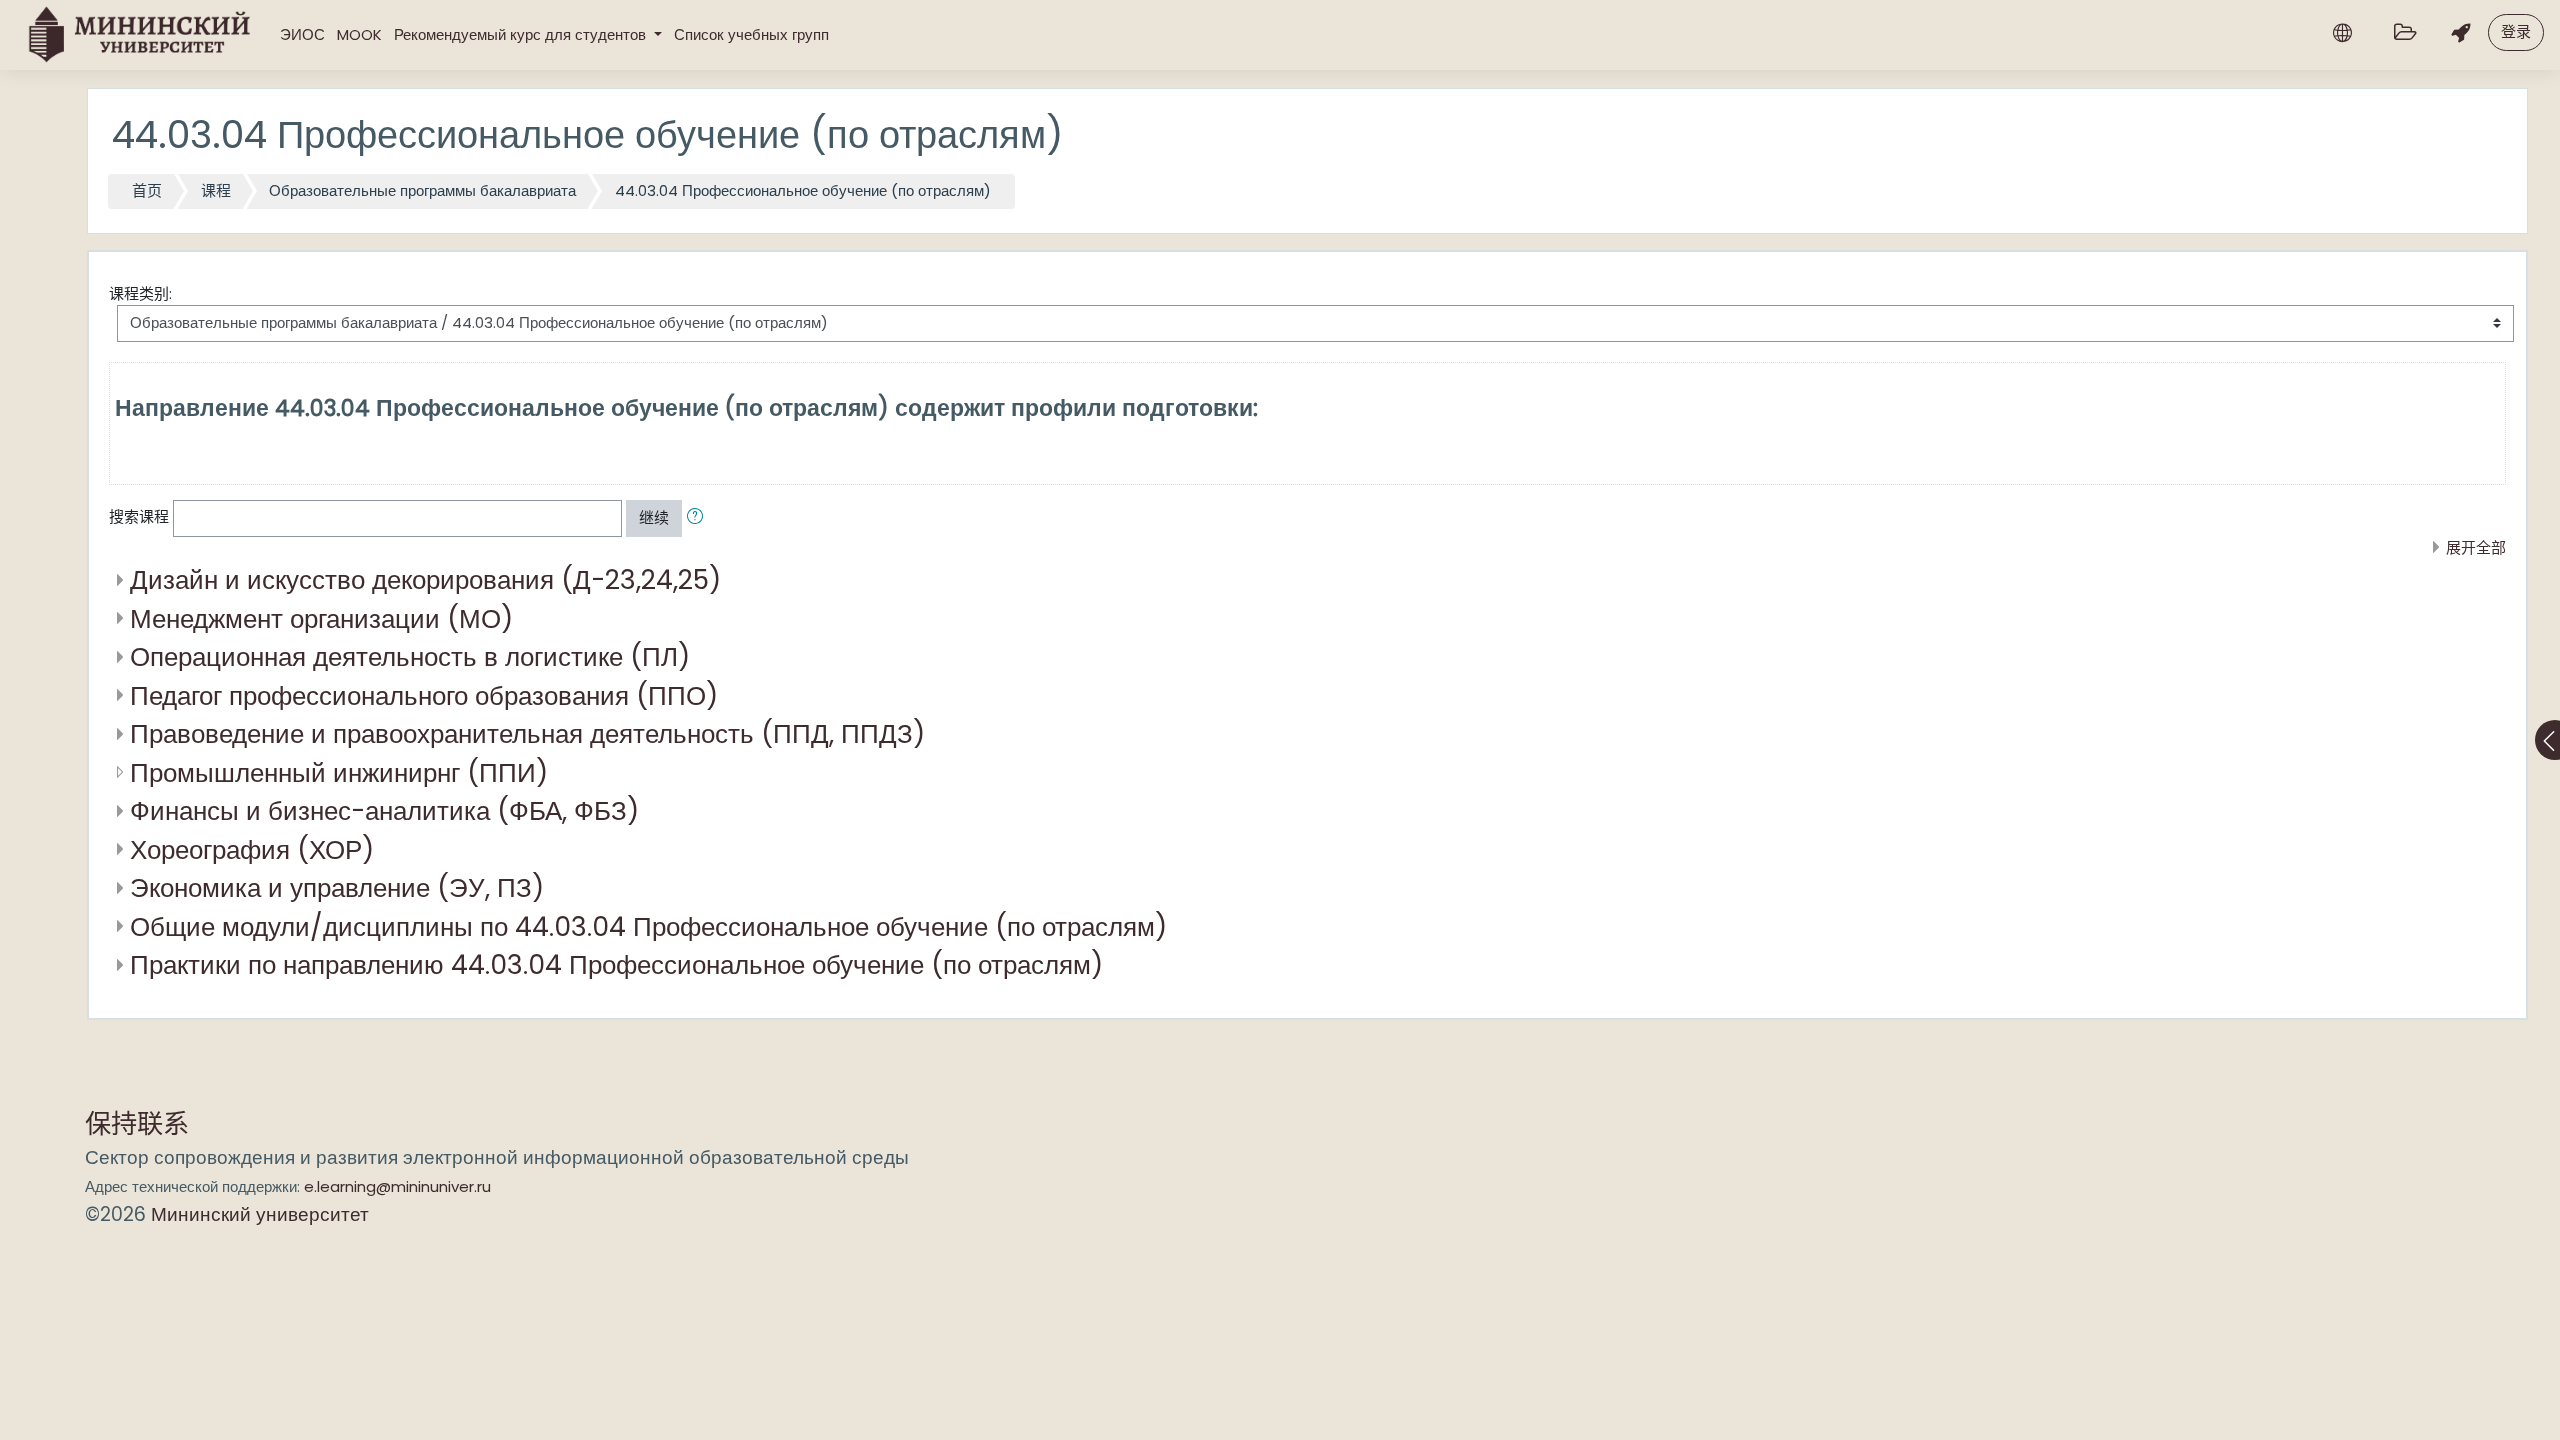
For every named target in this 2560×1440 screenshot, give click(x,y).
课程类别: (140, 293)
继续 (654, 517)
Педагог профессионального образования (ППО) (424, 695)
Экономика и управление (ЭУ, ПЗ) (337, 887)
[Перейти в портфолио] (2459, 38)
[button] (699, 518)
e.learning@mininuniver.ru (397, 1186)
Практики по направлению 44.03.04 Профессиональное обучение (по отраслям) (616, 964)
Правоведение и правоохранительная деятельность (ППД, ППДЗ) (527, 733)
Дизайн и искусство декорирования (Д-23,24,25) (425, 579)
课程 (216, 190)
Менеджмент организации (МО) (321, 618)
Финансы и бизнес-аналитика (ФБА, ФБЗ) (384, 810)
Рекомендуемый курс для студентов (522, 34)
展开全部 (2476, 547)
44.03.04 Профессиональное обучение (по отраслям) (803, 190)
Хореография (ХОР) (252, 849)
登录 (2516, 31)
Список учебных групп (751, 34)
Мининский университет (260, 1214)
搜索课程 (139, 516)
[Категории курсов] (2402, 38)
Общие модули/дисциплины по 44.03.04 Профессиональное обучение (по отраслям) (648, 926)
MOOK (359, 34)
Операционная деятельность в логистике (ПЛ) (410, 656)
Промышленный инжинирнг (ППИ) (339, 772)
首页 (147, 190)
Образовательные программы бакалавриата (422, 190)
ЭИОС (302, 34)
